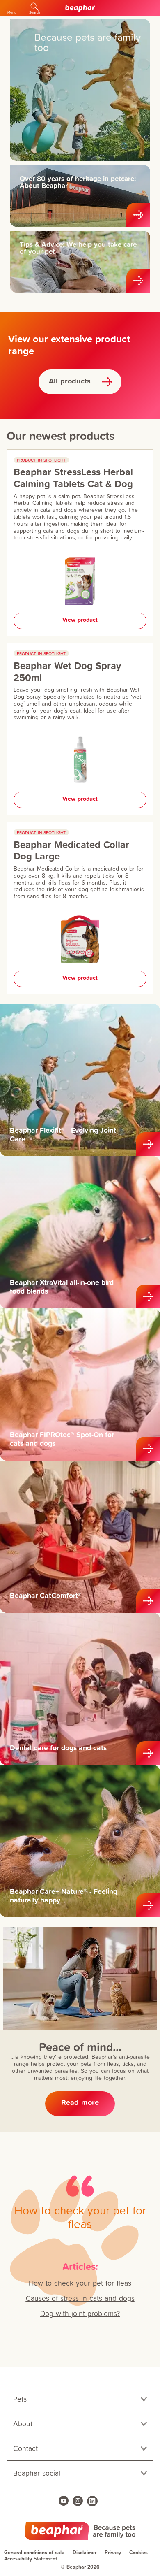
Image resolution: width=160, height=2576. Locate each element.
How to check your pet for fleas (80, 2283)
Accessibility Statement (31, 2559)
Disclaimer (85, 2552)
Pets (20, 2399)
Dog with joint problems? (80, 2313)
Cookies (138, 2552)
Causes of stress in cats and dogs (80, 2298)
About (23, 2424)
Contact (25, 2448)
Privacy (113, 2552)
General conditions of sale (34, 2552)
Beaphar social (37, 2473)
